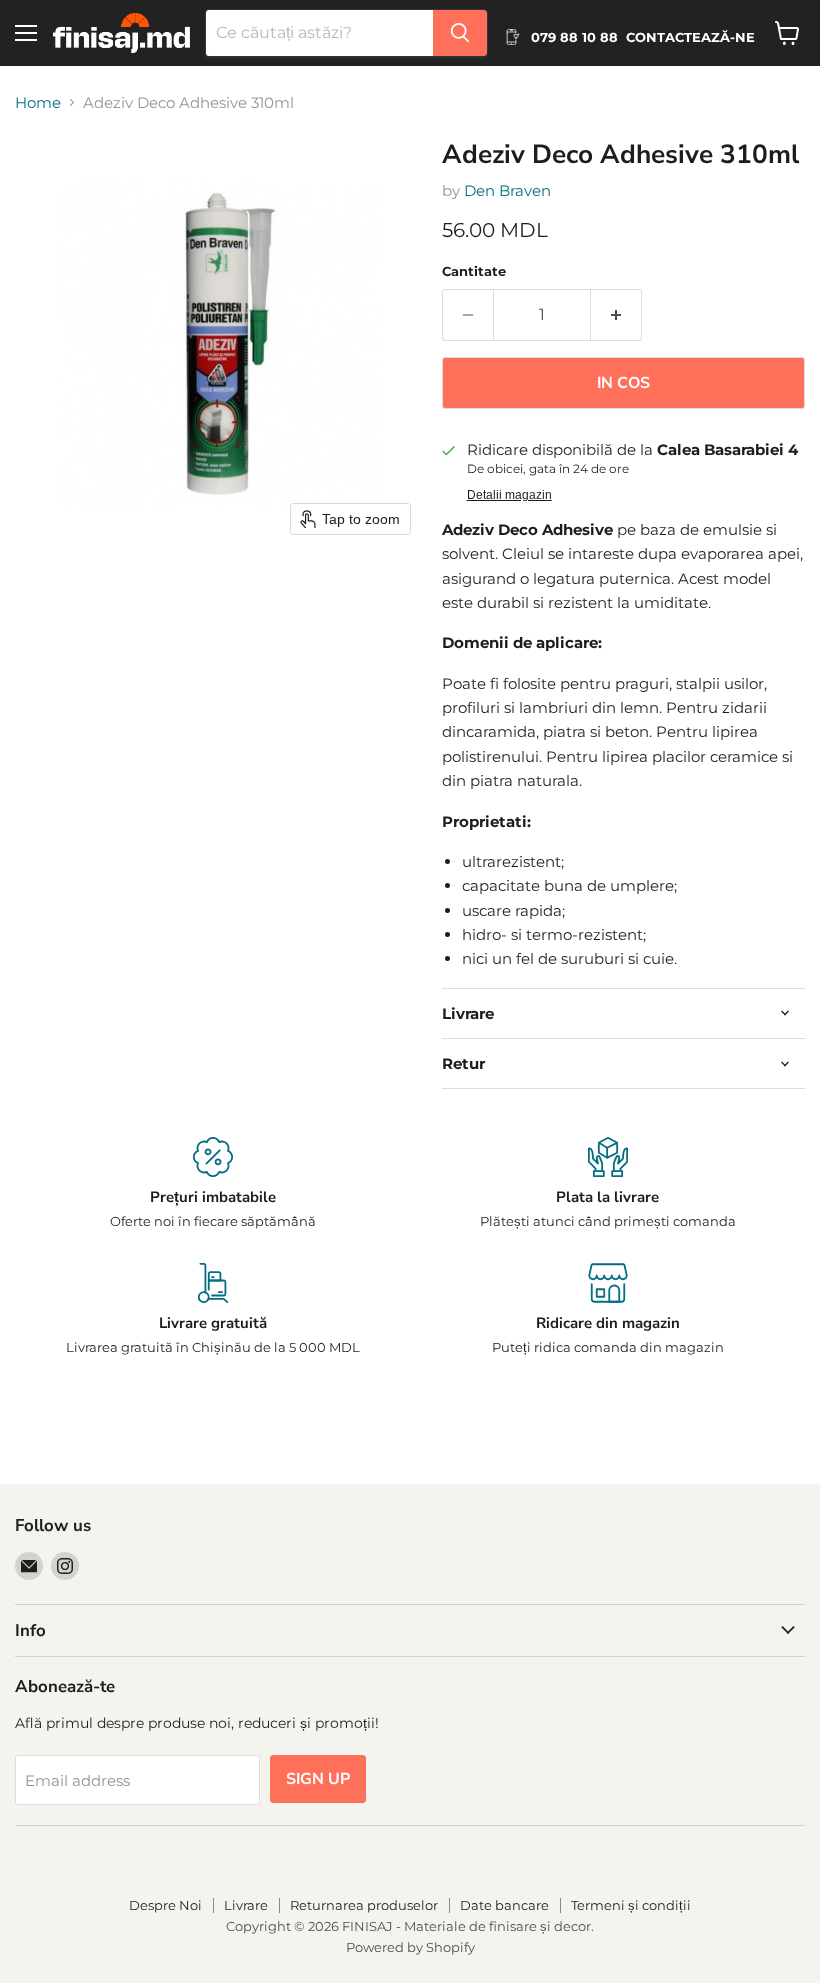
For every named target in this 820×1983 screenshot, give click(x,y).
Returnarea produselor (364, 1905)
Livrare (246, 1905)
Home (38, 102)
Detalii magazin (509, 495)
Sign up (318, 1779)
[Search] (460, 33)
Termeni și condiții (631, 1905)
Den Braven (507, 190)
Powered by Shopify (410, 1947)
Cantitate (474, 271)
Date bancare (504, 1905)
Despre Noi (165, 1905)
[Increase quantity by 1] (616, 315)
